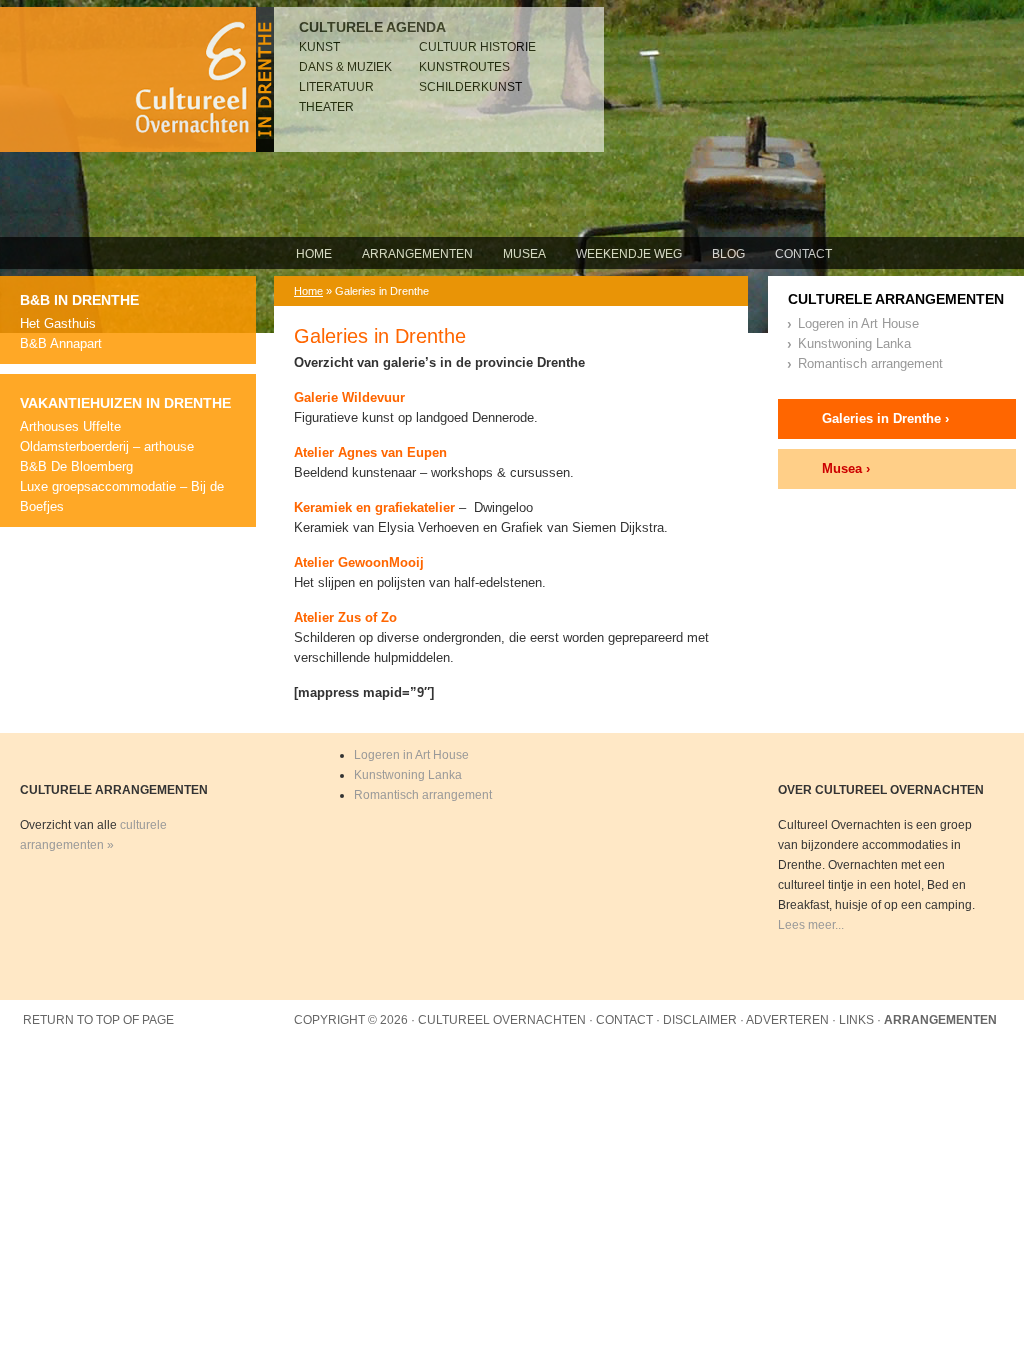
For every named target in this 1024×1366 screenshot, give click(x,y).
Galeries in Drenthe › (885, 418)
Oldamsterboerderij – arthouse (107, 446)
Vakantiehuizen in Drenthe (125, 403)
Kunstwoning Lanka (854, 343)
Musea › (846, 468)
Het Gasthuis (58, 323)
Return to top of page (98, 1020)
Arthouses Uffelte (70, 426)
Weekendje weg (629, 254)
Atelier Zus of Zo (345, 617)
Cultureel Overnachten (137, 79)
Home (314, 254)
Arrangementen (417, 254)
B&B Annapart (61, 343)
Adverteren (787, 1020)
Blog (728, 254)
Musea (524, 254)
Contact (803, 254)
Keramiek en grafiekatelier (374, 507)
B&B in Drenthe (79, 300)
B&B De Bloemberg (76, 466)
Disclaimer (700, 1020)
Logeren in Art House (858, 323)
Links (856, 1020)
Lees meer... (811, 925)
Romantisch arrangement (870, 363)
